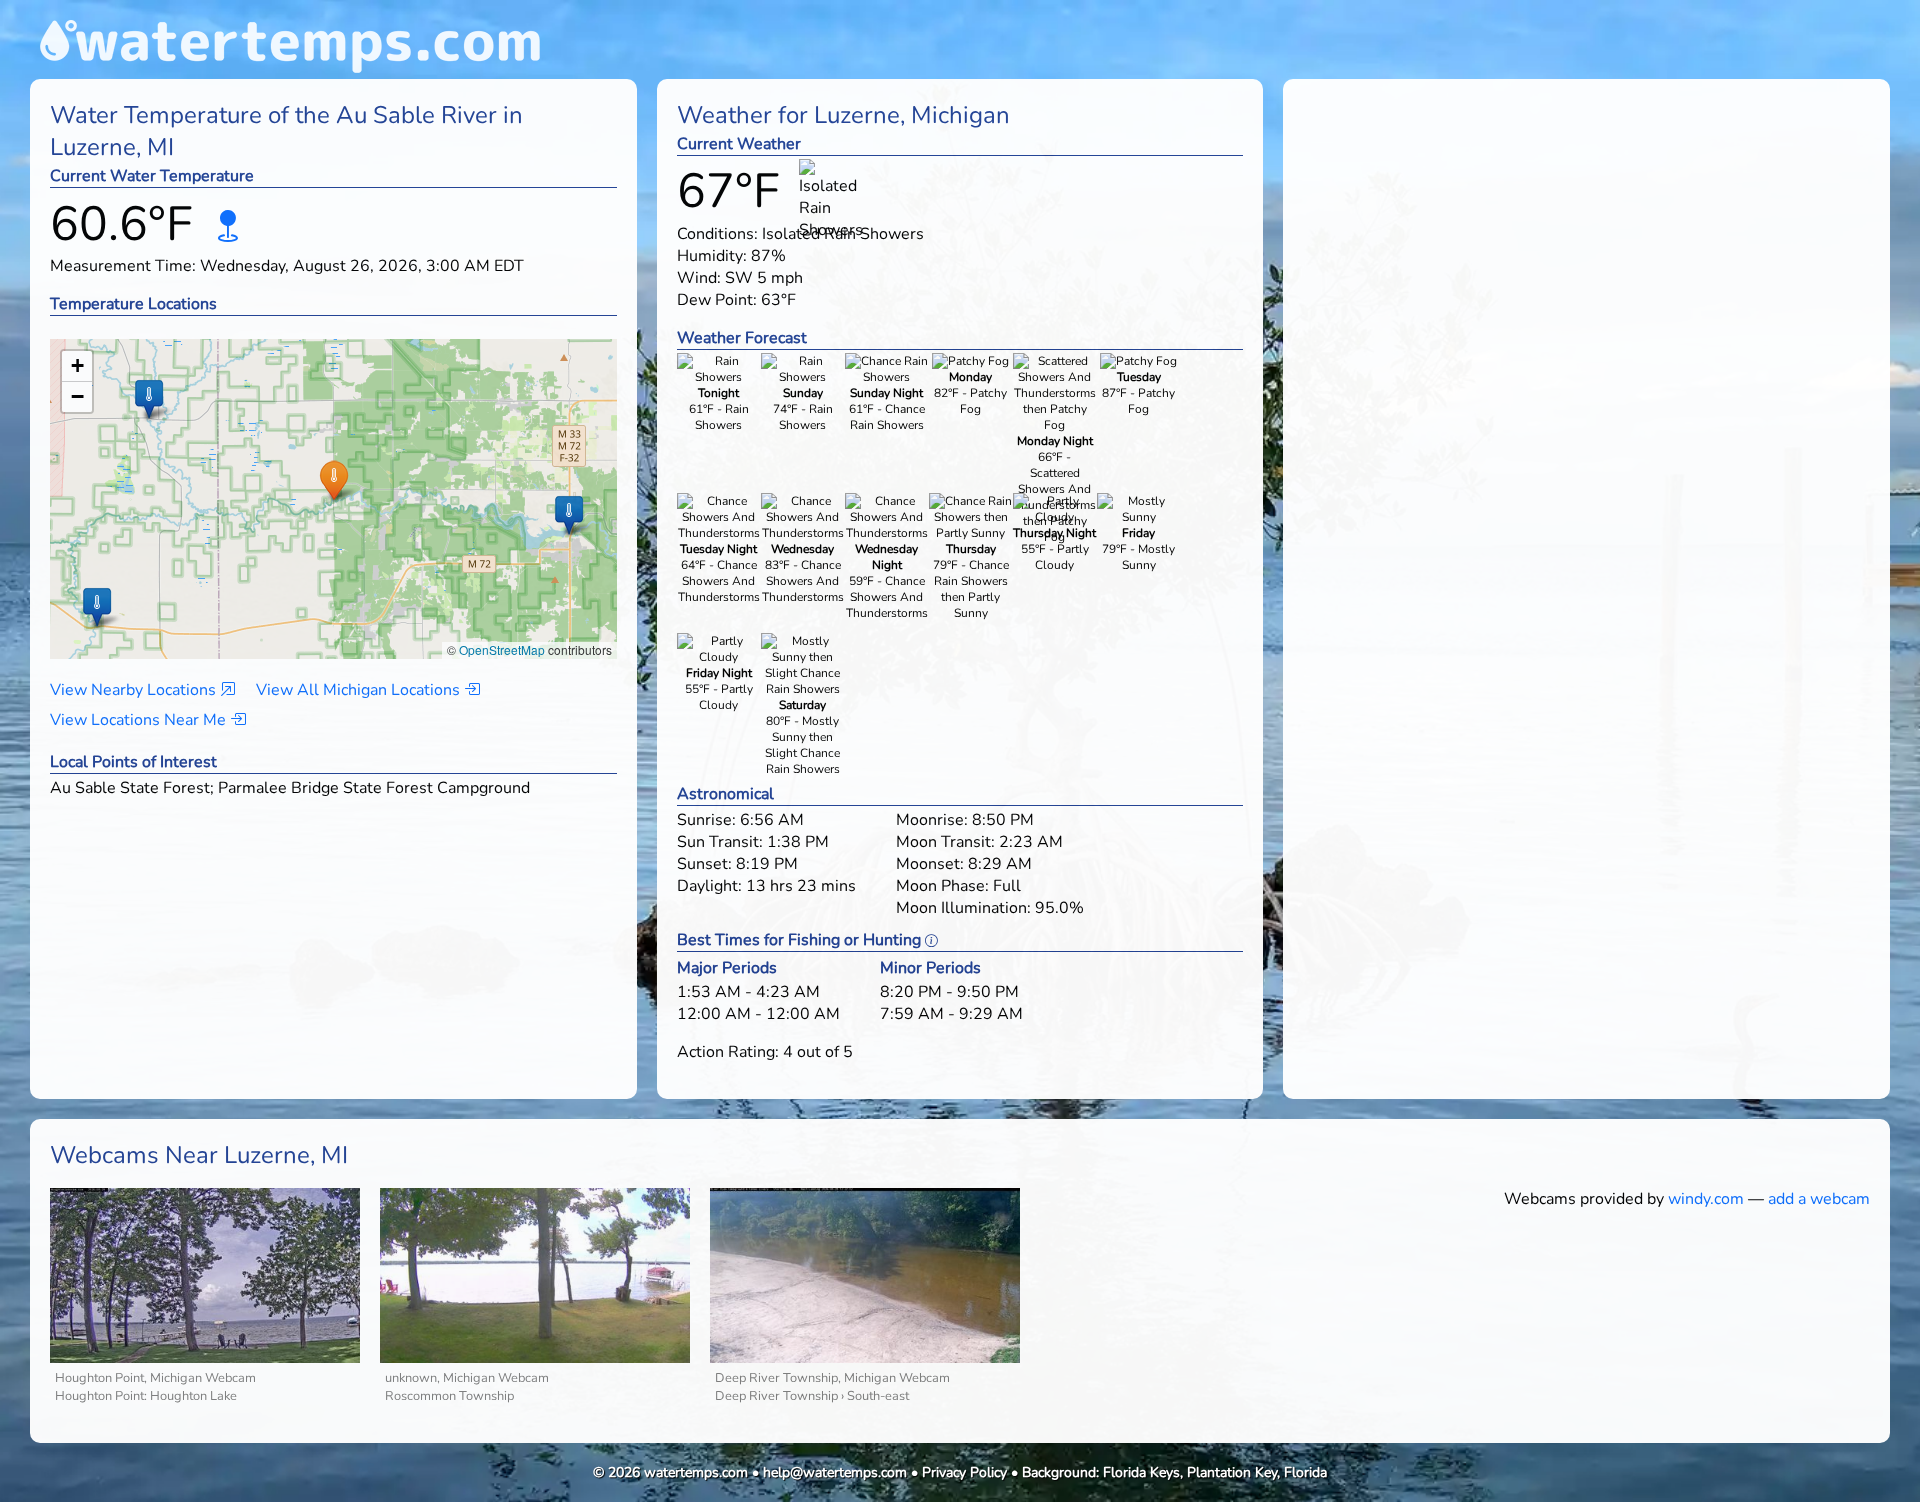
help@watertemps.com (835, 1472)
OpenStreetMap (502, 649)
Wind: (699, 278)
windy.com (1706, 1199)
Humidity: (712, 256)
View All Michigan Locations (360, 690)
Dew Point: (717, 300)
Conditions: (717, 234)
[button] (333, 479)
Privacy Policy (964, 1472)
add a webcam (1819, 1199)
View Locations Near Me (140, 720)
